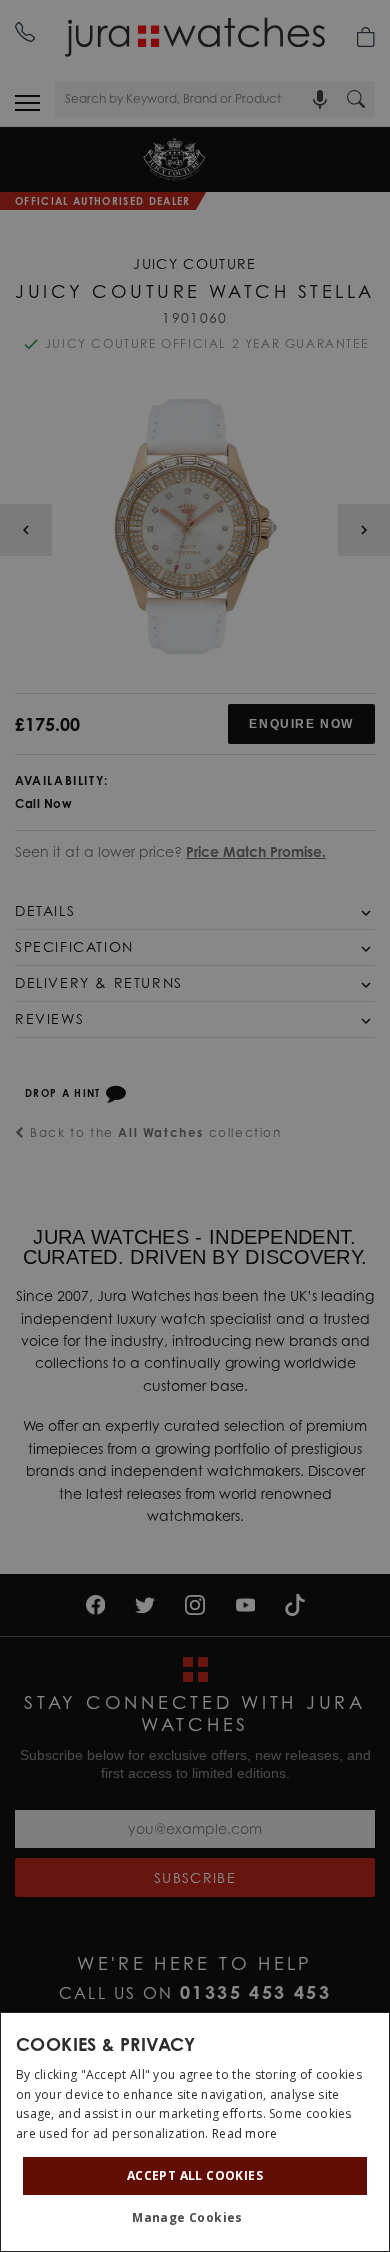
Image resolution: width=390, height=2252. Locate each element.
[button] (195, 2218)
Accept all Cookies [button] (195, 2175)
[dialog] (195, 2132)
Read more (245, 2133)
